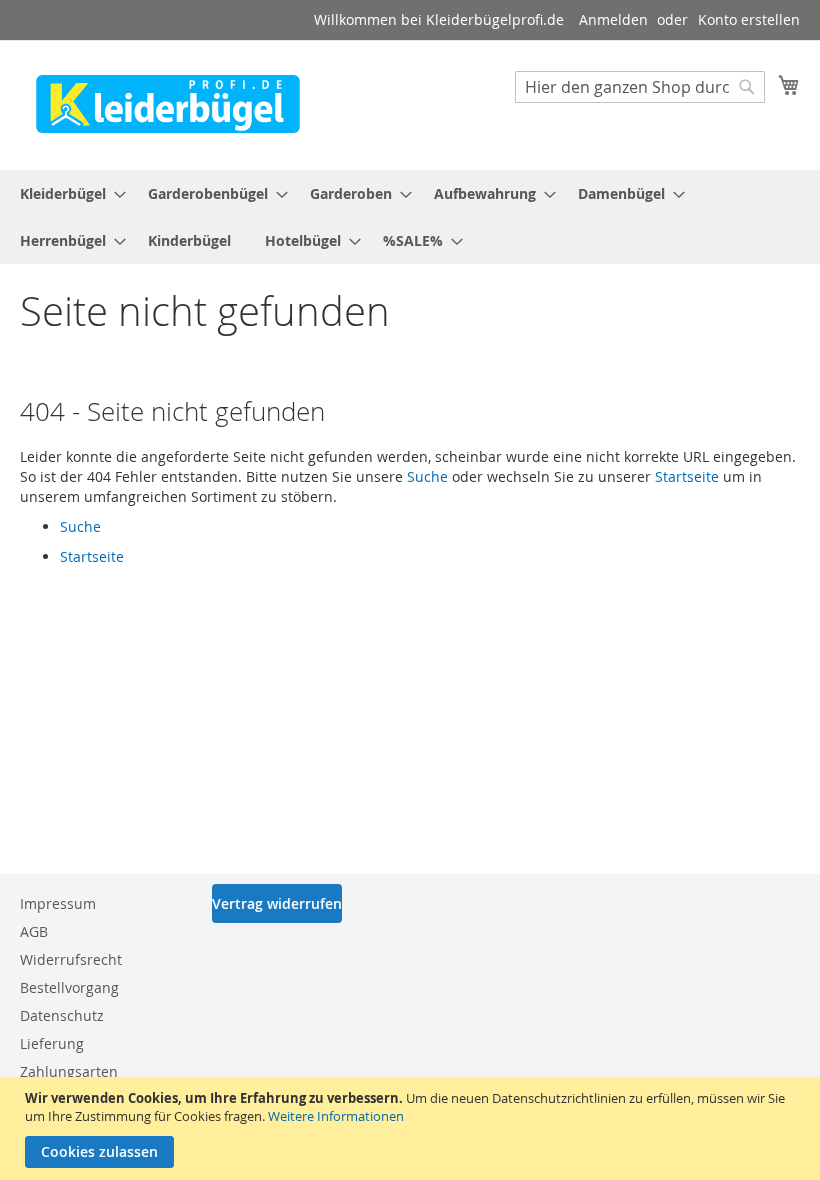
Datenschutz (62, 1015)
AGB (34, 931)
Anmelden (613, 19)
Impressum (58, 903)
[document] (412, 1128)
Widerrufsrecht (71, 959)
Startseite (687, 476)
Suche (427, 476)
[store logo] (168, 104)
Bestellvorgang (69, 987)
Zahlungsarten (69, 1071)
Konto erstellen (749, 19)
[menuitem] (67, 193)
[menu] (410, 217)
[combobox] (640, 87)
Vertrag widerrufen (277, 903)
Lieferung (52, 1043)
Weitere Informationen (336, 1116)
